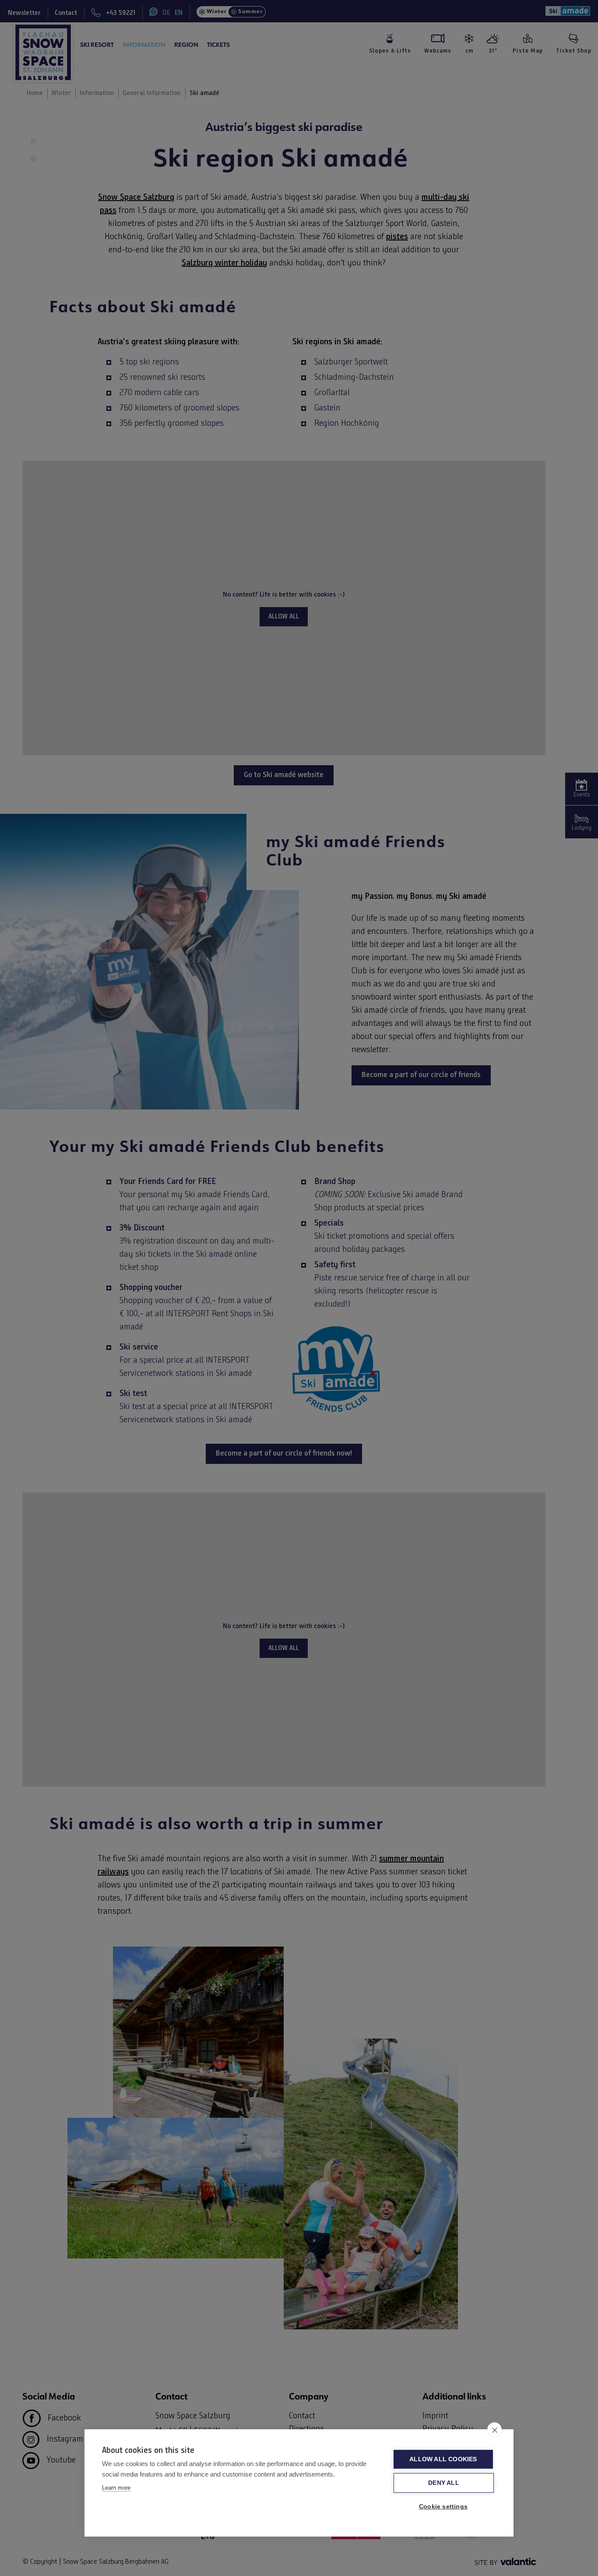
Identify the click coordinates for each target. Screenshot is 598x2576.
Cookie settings (443, 2507)
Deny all (444, 2483)
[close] (494, 2430)
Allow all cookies (443, 2459)
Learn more (116, 2488)
